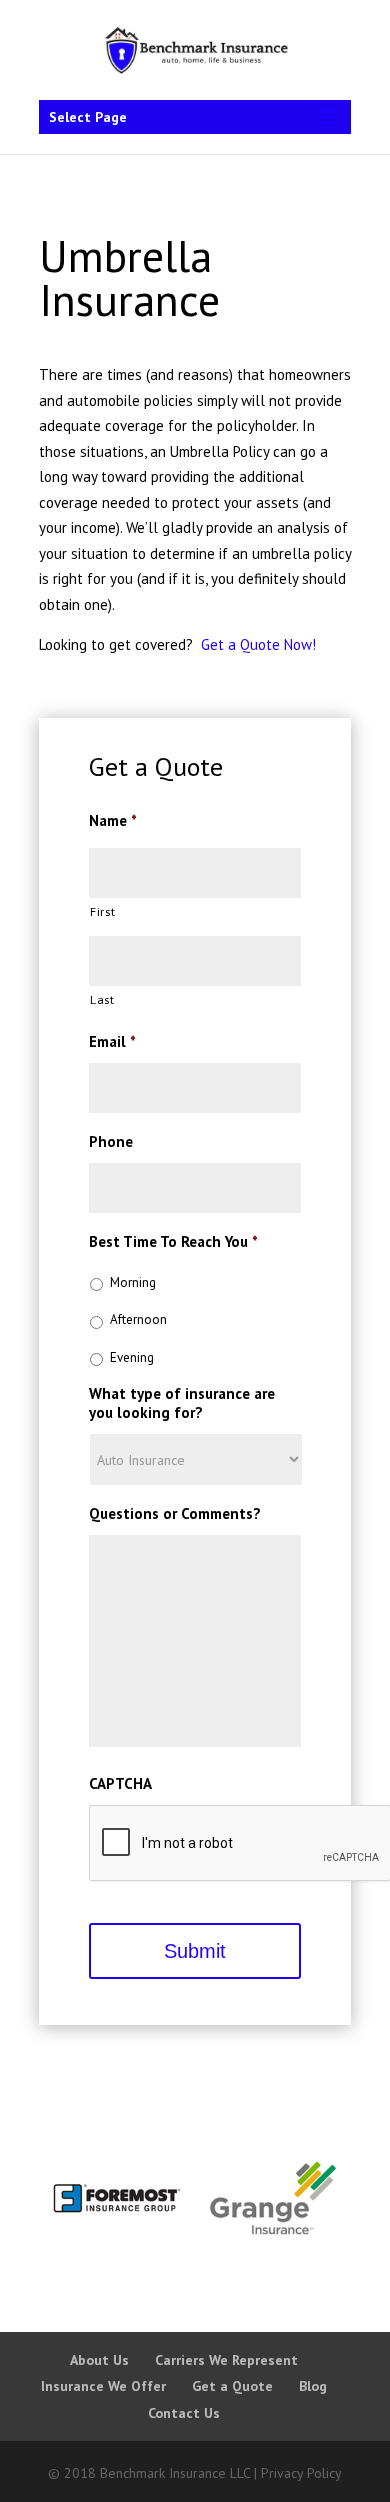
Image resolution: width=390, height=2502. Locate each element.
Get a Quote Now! (258, 644)
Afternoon (138, 1319)
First (102, 911)
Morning (133, 1282)
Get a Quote (232, 2386)
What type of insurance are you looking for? (182, 1403)
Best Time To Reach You (173, 1241)
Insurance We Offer (103, 2386)
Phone (111, 1141)
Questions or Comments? (175, 1513)
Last (102, 999)
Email (112, 1041)
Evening (132, 1357)
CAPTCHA (120, 1783)
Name (113, 820)
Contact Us (184, 2413)
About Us (99, 2360)
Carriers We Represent (226, 2360)
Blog (313, 2386)
